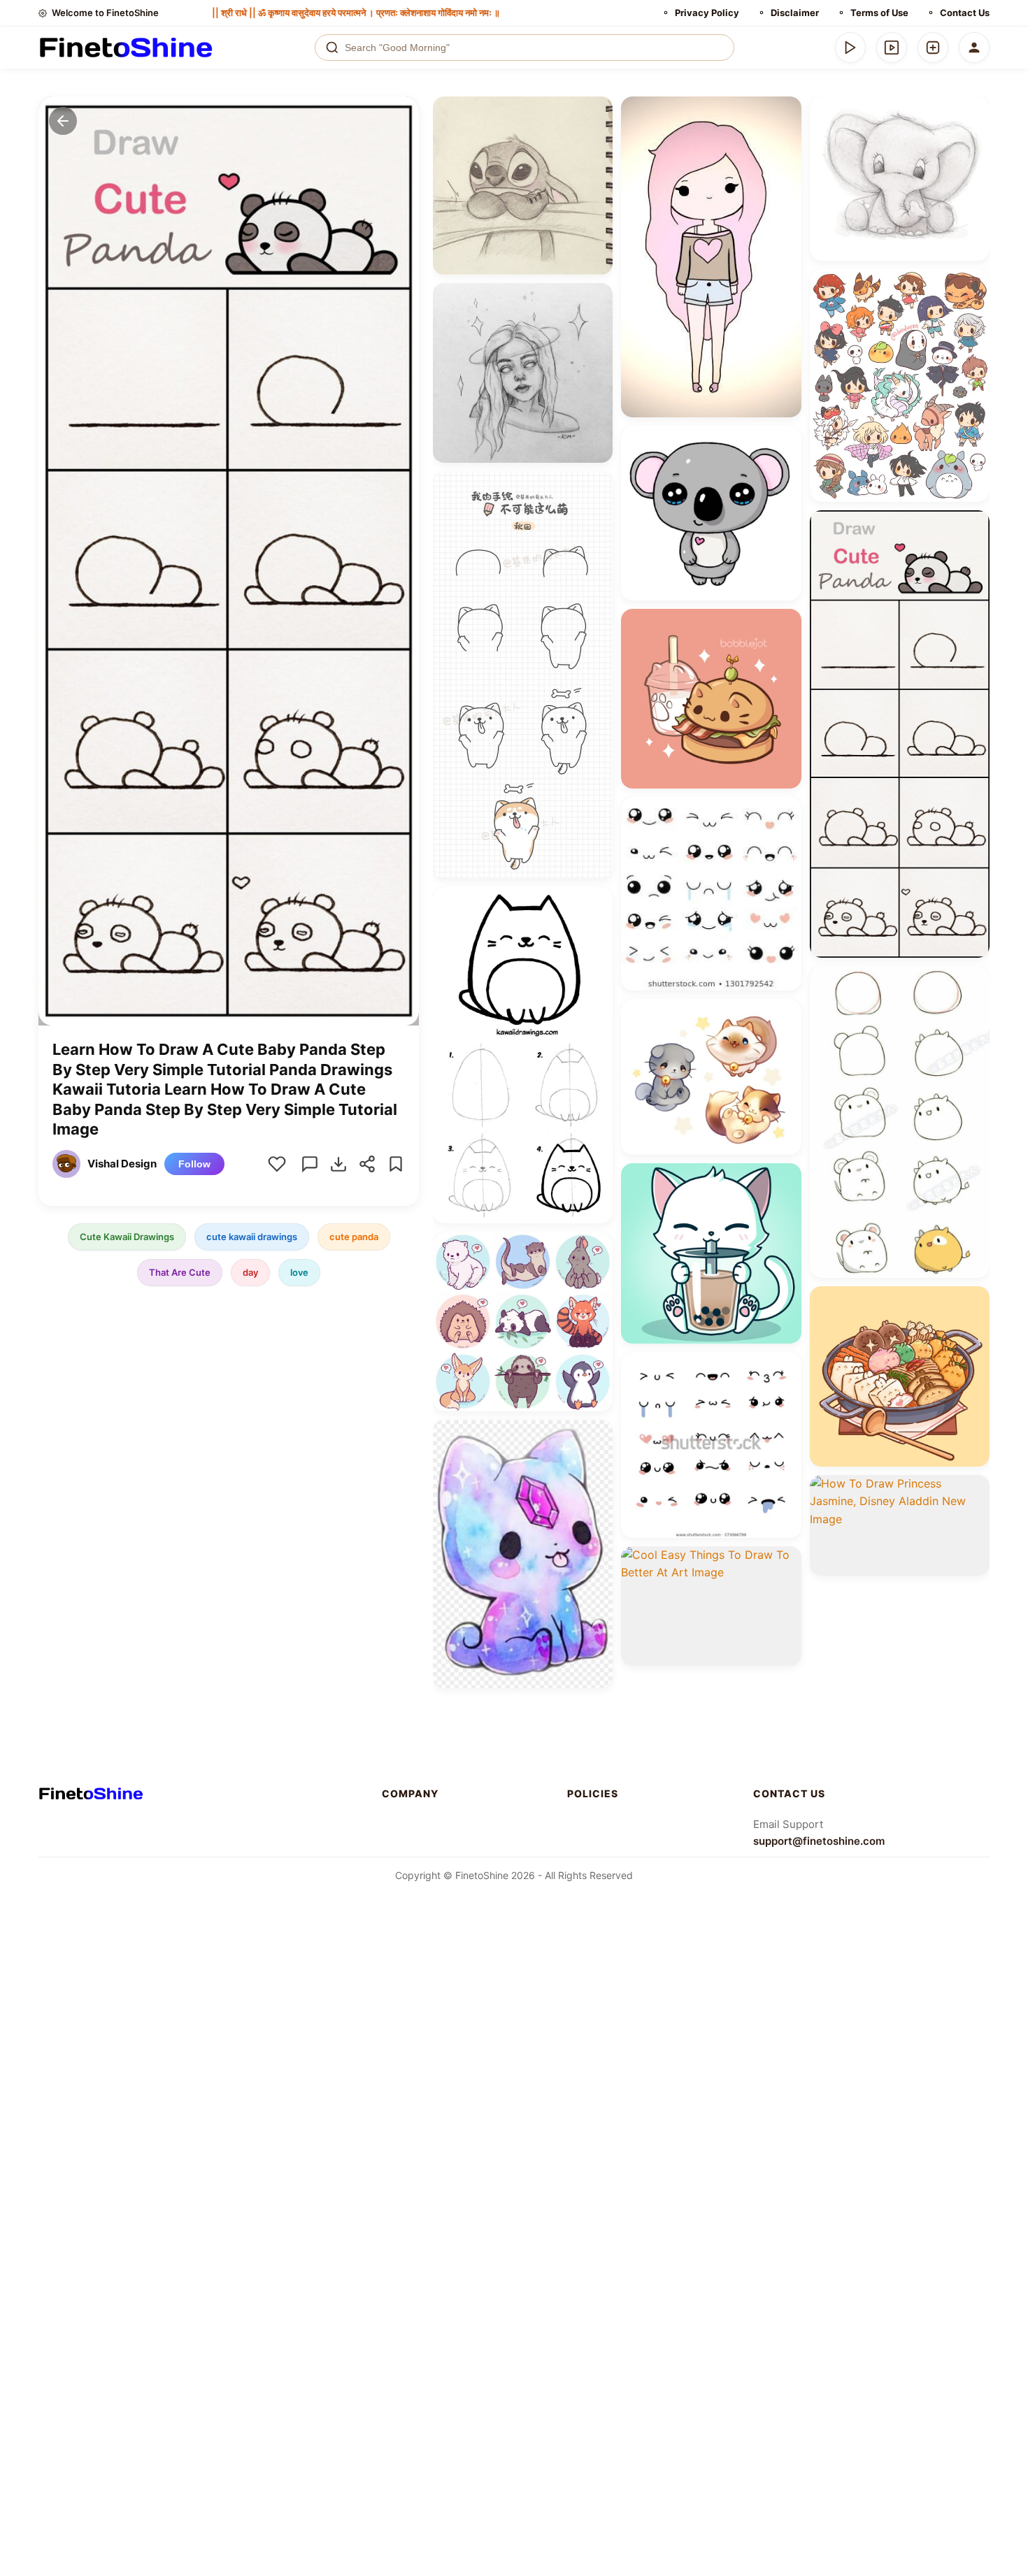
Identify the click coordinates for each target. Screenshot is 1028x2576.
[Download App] (850, 48)
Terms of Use (879, 13)
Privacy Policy (707, 13)
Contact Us (965, 13)
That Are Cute (180, 1272)
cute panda (354, 1237)
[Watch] (892, 48)
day (250, 1272)
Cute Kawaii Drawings (127, 1237)
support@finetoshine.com (819, 1841)
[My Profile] (974, 48)
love (299, 1272)
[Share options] (597, 112)
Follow (194, 1164)
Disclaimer (795, 13)
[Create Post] (933, 48)
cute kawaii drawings (252, 1237)
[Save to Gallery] (597, 137)
